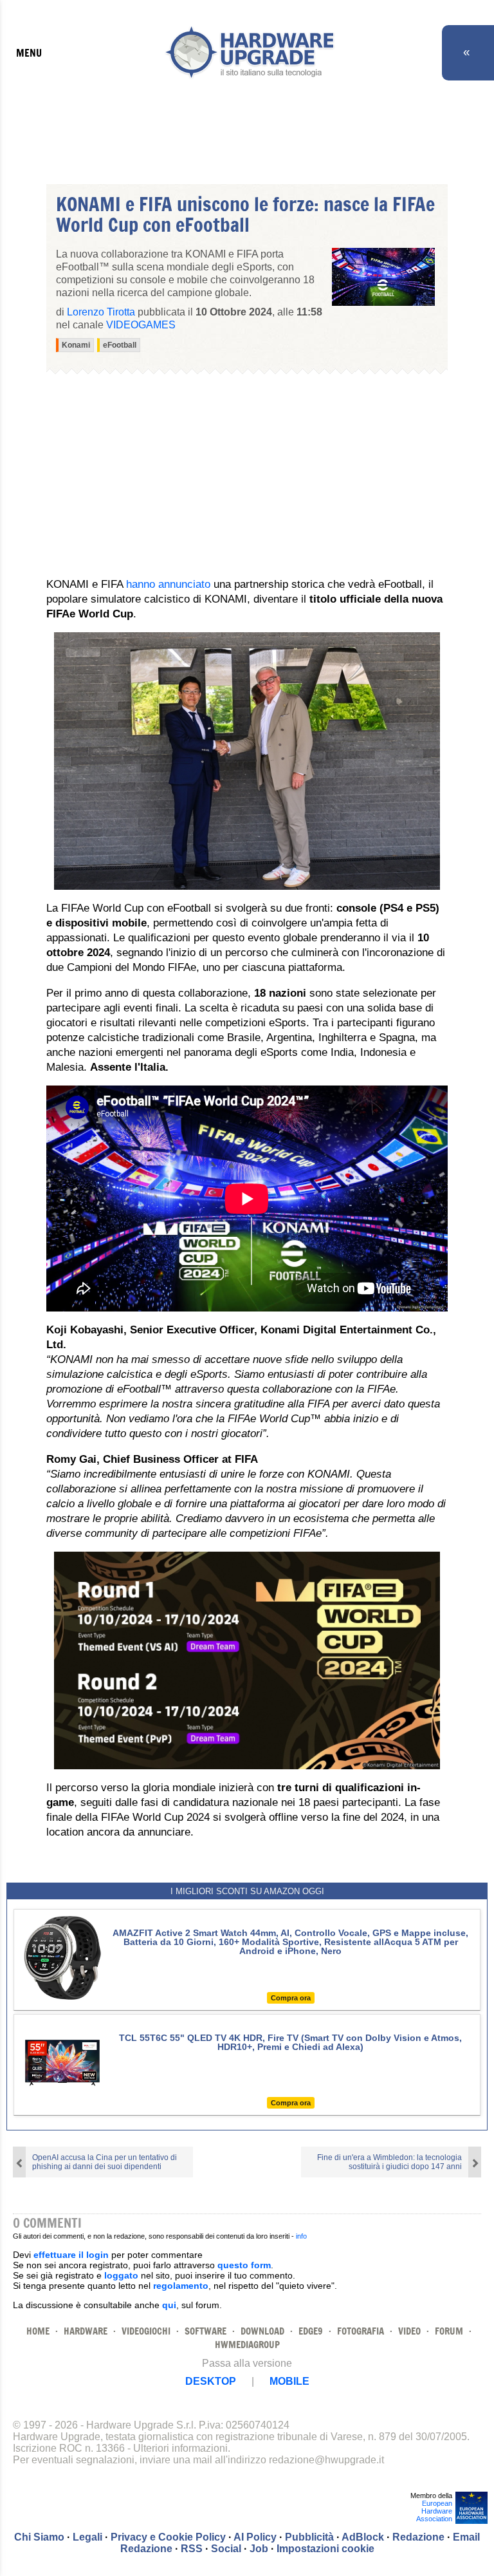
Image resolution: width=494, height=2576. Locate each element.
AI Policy (255, 2537)
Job (259, 2549)
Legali (87, 2537)
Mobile (289, 2381)
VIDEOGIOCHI (146, 2331)
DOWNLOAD (262, 2331)
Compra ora (291, 1998)
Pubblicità (309, 2537)
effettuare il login (71, 2255)
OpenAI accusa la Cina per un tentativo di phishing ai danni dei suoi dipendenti (105, 2162)
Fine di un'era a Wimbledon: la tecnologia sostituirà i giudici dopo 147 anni (389, 2162)
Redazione (418, 2537)
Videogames (141, 325)
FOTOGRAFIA (361, 2331)
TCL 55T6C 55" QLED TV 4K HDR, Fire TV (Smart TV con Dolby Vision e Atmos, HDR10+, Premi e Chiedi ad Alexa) (290, 2042)
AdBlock (363, 2537)
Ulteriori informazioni (180, 2448)
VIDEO (409, 2331)
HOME (38, 2331)
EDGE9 (311, 2331)
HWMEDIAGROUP (247, 2345)
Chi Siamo (39, 2537)
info (301, 2236)
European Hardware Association (434, 2511)
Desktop (211, 2381)
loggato (121, 2275)
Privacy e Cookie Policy (168, 2537)
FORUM (449, 2331)
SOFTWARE (206, 2331)
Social (226, 2549)
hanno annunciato (168, 584)
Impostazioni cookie (325, 2549)
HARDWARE (86, 2331)
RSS (192, 2549)
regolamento (181, 2286)
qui (169, 2305)
